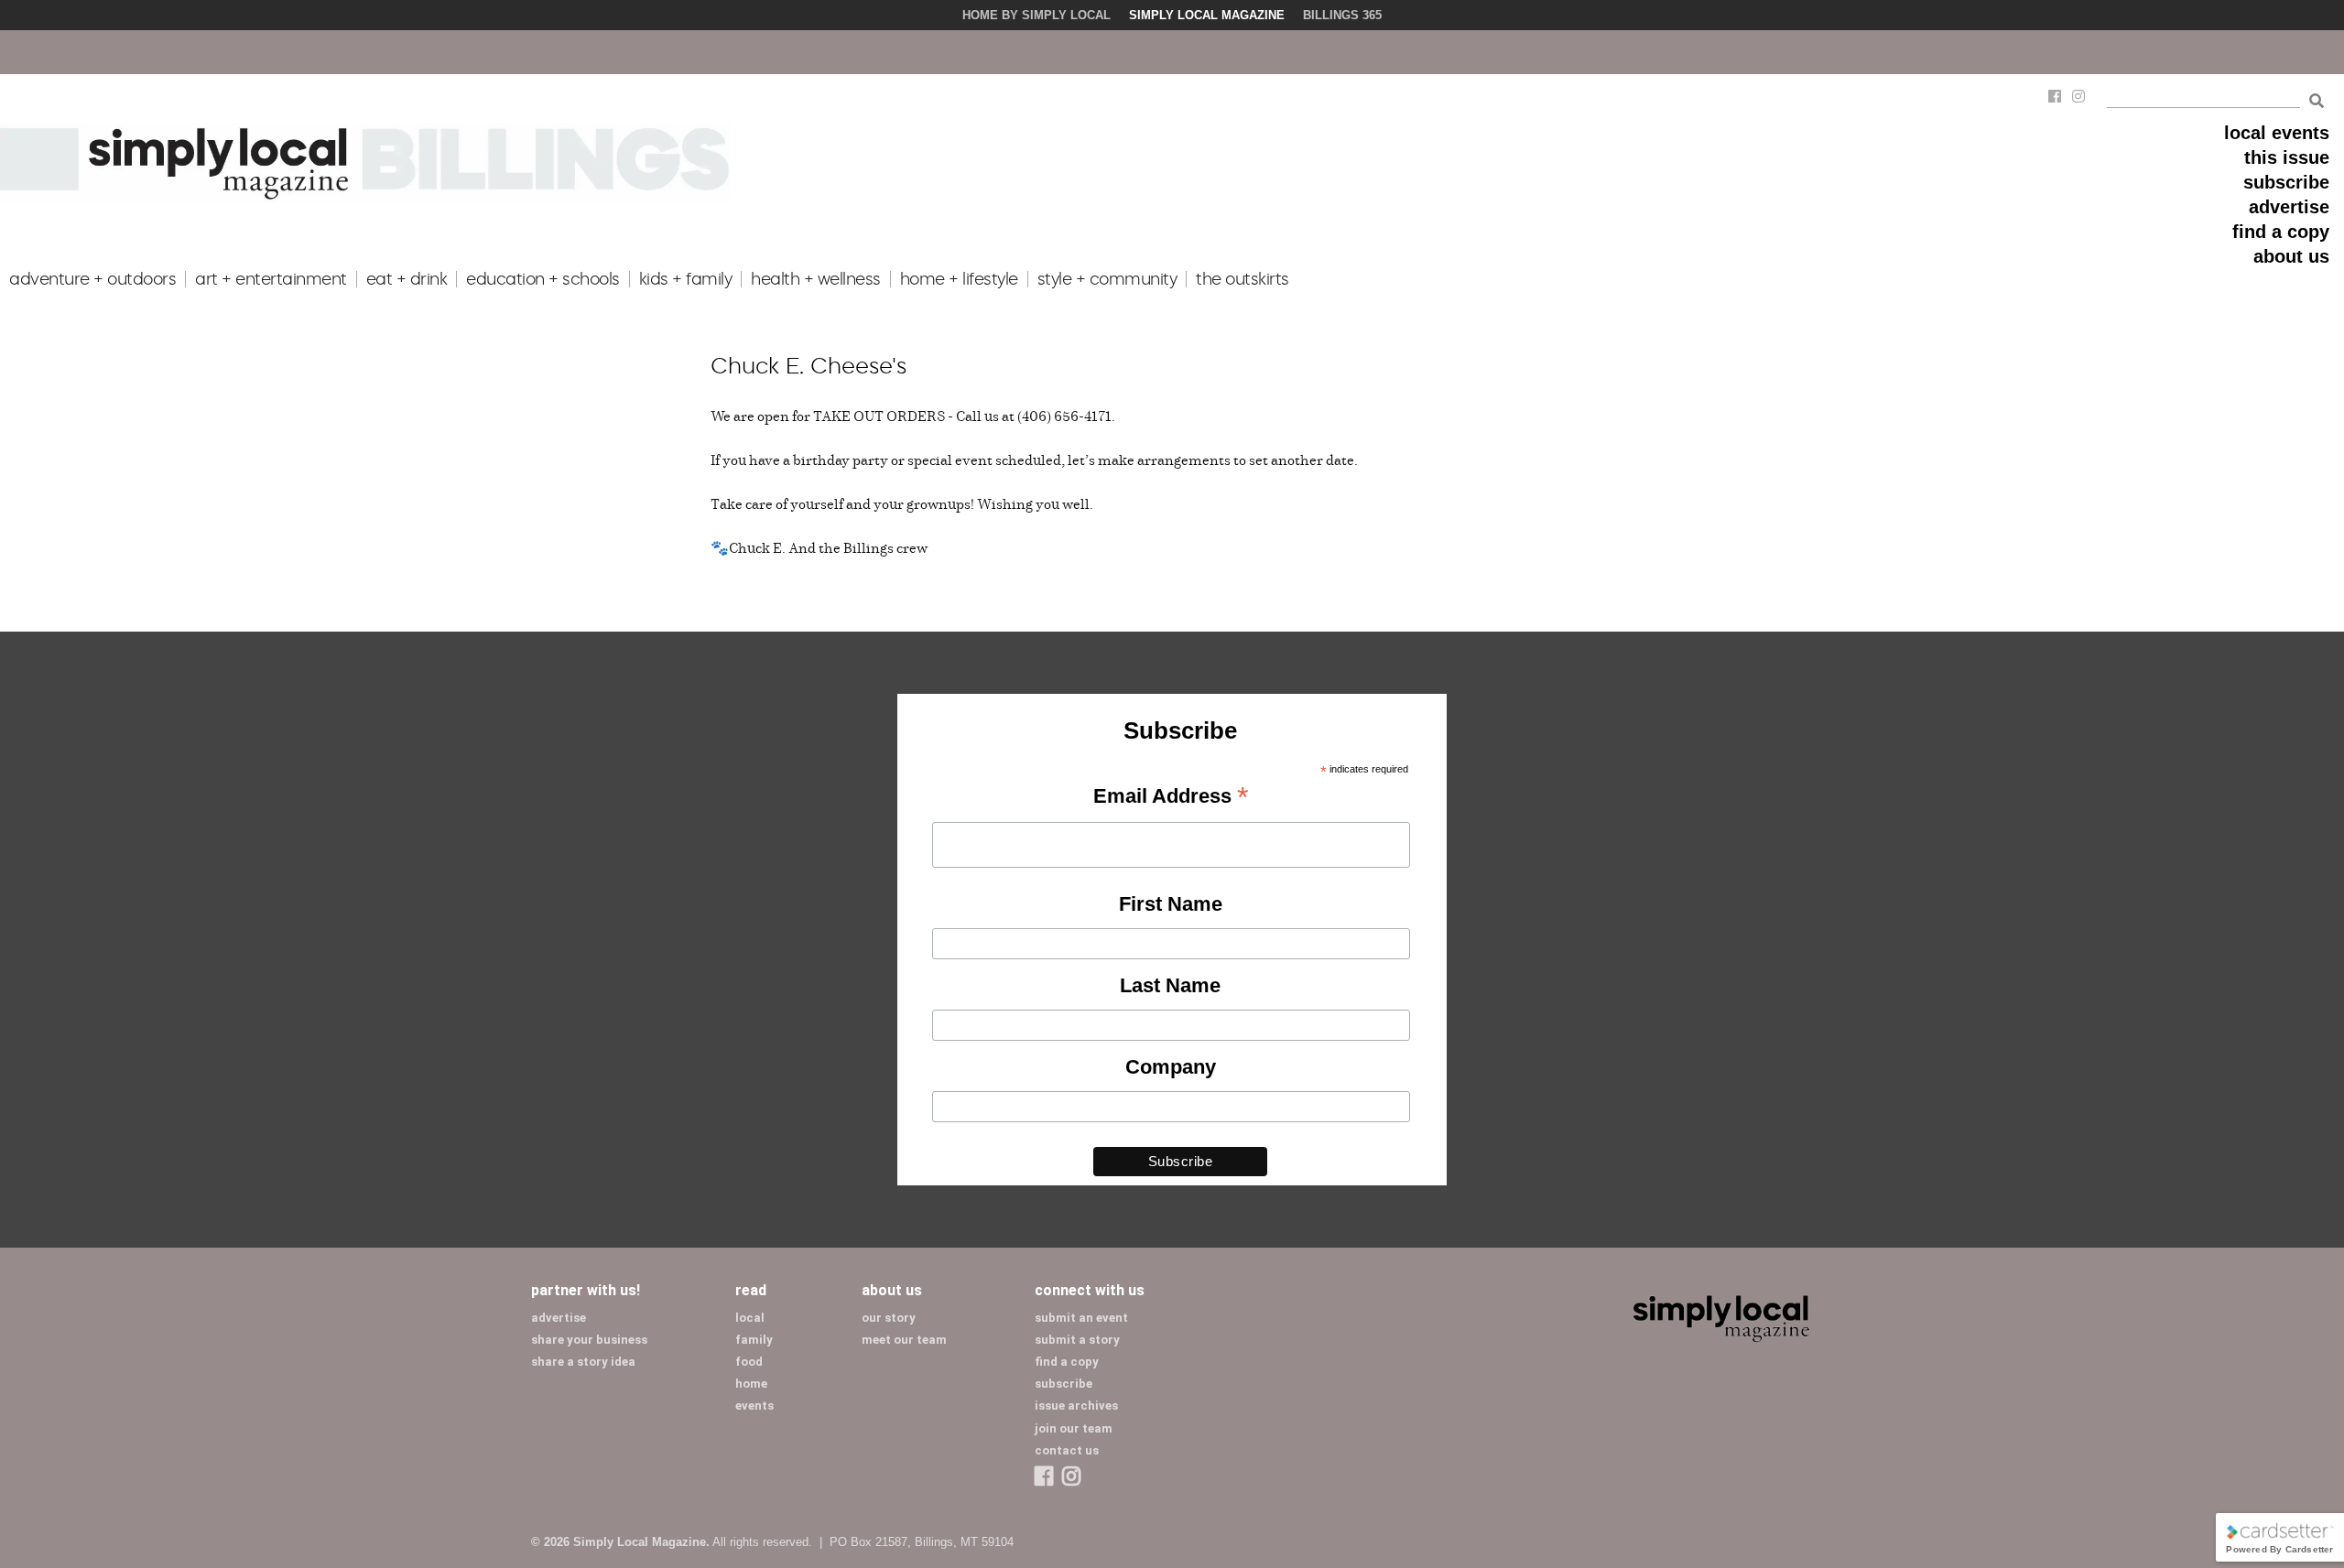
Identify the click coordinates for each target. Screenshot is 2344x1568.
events (754, 1406)
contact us (1067, 1450)
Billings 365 (1342, 15)
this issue (2287, 157)
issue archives (1076, 1406)
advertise (2289, 207)
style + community (1107, 279)
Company (1171, 1067)
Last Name (1170, 985)
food (749, 1362)
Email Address (1171, 797)
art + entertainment (271, 279)
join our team (1074, 1428)
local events (2277, 133)
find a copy (2281, 232)
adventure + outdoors (92, 279)
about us (2291, 256)
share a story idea (583, 1362)
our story (889, 1318)
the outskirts (1243, 279)
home (751, 1384)
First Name (1171, 904)
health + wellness (816, 279)
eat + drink (407, 279)
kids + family (686, 279)
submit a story (1077, 1340)
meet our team (904, 1340)
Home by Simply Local (1036, 15)
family (754, 1340)
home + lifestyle (959, 279)
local (750, 1318)
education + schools (543, 279)
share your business (589, 1340)
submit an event (1081, 1318)
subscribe (2286, 182)
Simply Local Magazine (1207, 15)
